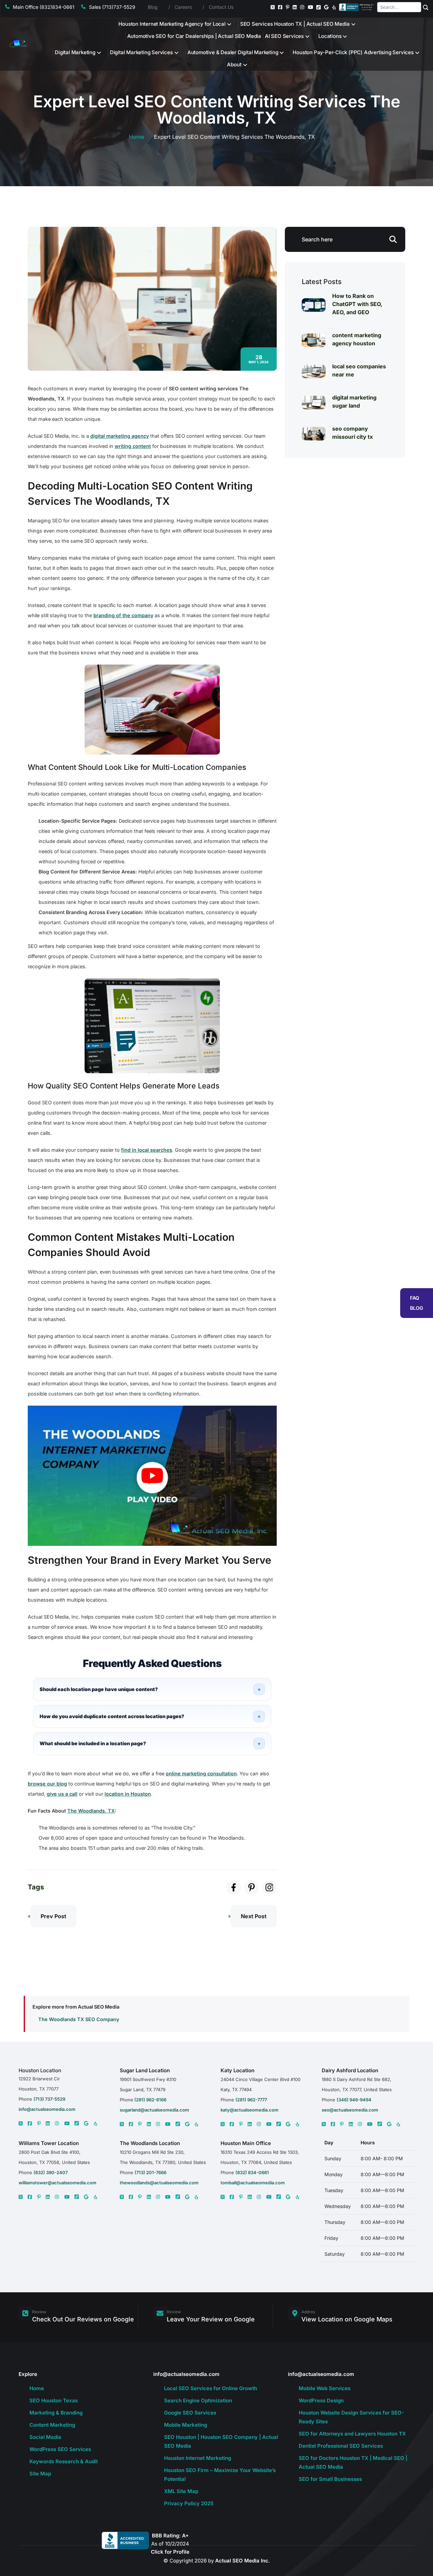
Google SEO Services (190, 2413)
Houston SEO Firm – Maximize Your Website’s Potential (220, 2475)
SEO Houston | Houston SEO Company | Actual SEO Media (221, 2441)
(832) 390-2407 (51, 2172)
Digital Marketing (75, 52)
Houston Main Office (246, 2143)
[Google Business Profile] (326, 7)
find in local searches (147, 1150)
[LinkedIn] (295, 7)
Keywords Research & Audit (64, 2461)
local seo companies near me (359, 370)
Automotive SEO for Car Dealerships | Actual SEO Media (194, 36)
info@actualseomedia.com (47, 2109)
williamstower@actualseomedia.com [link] (58, 2183)
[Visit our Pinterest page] (252, 1888)
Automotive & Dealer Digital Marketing (233, 52)
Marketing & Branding (56, 2413)
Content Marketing (52, 2425)
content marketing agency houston (357, 339)
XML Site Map (181, 2491)
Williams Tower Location (49, 2143)
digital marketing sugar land (354, 402)
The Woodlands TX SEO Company (79, 2019)
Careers (183, 7)
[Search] (426, 7)
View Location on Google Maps (347, 2319)
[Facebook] (280, 7)
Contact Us (221, 7)
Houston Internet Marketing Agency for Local (172, 24)
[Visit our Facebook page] (234, 1888)
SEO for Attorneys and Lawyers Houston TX (352, 2434)
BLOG (417, 1308)
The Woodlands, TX (91, 1811)
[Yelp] (334, 7)
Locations (330, 36)
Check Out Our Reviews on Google (83, 2319)
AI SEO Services (284, 36)
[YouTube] (311, 7)
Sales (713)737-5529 (112, 7)
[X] (21, 2123)
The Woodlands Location (150, 2143)
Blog (153, 7)
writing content (133, 446)
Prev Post (53, 1916)
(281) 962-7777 (251, 2100)
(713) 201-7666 (151, 2172)
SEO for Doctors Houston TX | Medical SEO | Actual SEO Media (353, 2462)
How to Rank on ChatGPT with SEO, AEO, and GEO (357, 304)
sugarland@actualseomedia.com (154, 2110)
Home (136, 137)
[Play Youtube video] (152, 1476)
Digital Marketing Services (141, 52)
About (234, 64)
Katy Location (237, 2070)
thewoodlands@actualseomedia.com (159, 2183)
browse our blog (47, 1784)
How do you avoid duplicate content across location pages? (112, 1716)
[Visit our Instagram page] (269, 1888)
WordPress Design (321, 2400)
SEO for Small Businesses (330, 2479)
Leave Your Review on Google (211, 2319)
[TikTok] (318, 7)
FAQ (415, 1298)
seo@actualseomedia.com (350, 2110)
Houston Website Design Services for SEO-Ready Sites (351, 2417)
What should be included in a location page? (93, 1743)
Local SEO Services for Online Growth (211, 2388)
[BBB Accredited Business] (357, 7)
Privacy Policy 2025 (189, 2503)
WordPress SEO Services (60, 2449)
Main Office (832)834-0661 (44, 7)
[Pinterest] (288, 7)
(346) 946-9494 (354, 2100)
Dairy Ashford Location (350, 2070)
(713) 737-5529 (49, 2099)
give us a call (62, 1794)
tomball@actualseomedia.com (253, 2183)
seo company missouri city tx (352, 433)
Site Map (40, 2474)
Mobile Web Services (325, 2388)
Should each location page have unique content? (99, 1689)
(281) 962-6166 (150, 2100)
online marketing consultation (201, 1773)
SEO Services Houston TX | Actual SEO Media (295, 24)
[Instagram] (302, 7)
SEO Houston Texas (54, 2400)
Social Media (45, 2437)
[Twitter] (273, 7)
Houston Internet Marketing (198, 2458)
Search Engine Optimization (198, 2400)
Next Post (254, 1916)
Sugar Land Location (145, 2070)
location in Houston (128, 1794)
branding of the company (123, 615)
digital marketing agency (120, 436)
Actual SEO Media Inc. (243, 2561)
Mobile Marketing (186, 2425)
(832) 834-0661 (252, 2172)
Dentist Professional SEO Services (341, 2446)
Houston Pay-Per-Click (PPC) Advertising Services (353, 52)
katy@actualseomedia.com (249, 2110)
